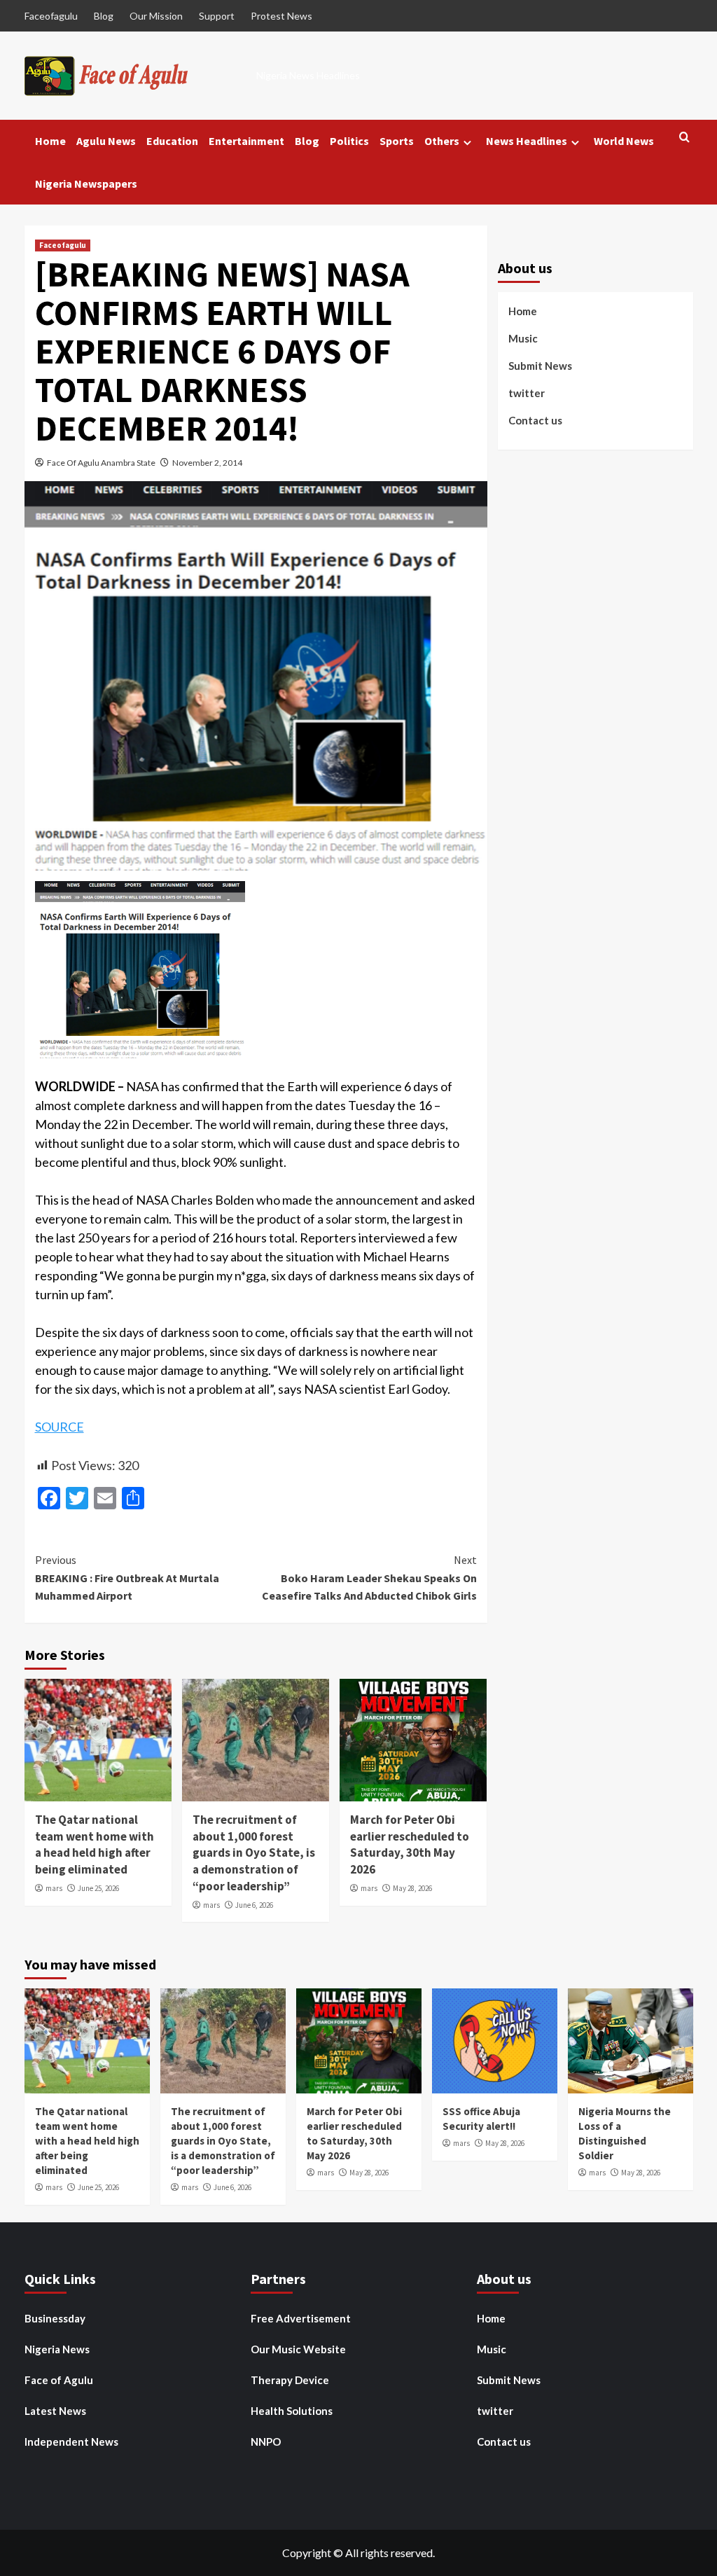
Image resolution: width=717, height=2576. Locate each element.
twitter (527, 393)
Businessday (55, 2318)
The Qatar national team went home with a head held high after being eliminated (95, 1844)
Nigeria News (57, 2349)
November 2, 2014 (207, 463)
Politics (349, 141)
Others (442, 141)
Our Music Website (298, 2349)
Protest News (281, 16)
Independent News (71, 2442)
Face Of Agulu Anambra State (101, 463)
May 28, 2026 (412, 1888)
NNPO (266, 2442)
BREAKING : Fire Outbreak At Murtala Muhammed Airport (127, 1578)
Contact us (535, 420)
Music (523, 338)
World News (624, 141)
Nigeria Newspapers (86, 183)
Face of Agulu (59, 2380)
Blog (104, 16)
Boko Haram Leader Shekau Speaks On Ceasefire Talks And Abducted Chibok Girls (369, 1578)
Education (172, 141)
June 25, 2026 (98, 1888)
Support (217, 16)
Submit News (540, 366)
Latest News (55, 2411)
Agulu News (106, 141)
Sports (397, 141)
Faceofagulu (51, 16)
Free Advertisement (301, 2318)
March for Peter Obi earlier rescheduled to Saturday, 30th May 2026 (410, 1844)
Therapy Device (290, 2380)
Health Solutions (292, 2411)
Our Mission (156, 16)
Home (50, 141)
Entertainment (246, 141)
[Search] (684, 138)
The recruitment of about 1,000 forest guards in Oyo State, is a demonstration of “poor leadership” (254, 1853)
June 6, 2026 (254, 1905)
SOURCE (60, 1427)
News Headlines (527, 141)
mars (54, 1888)
